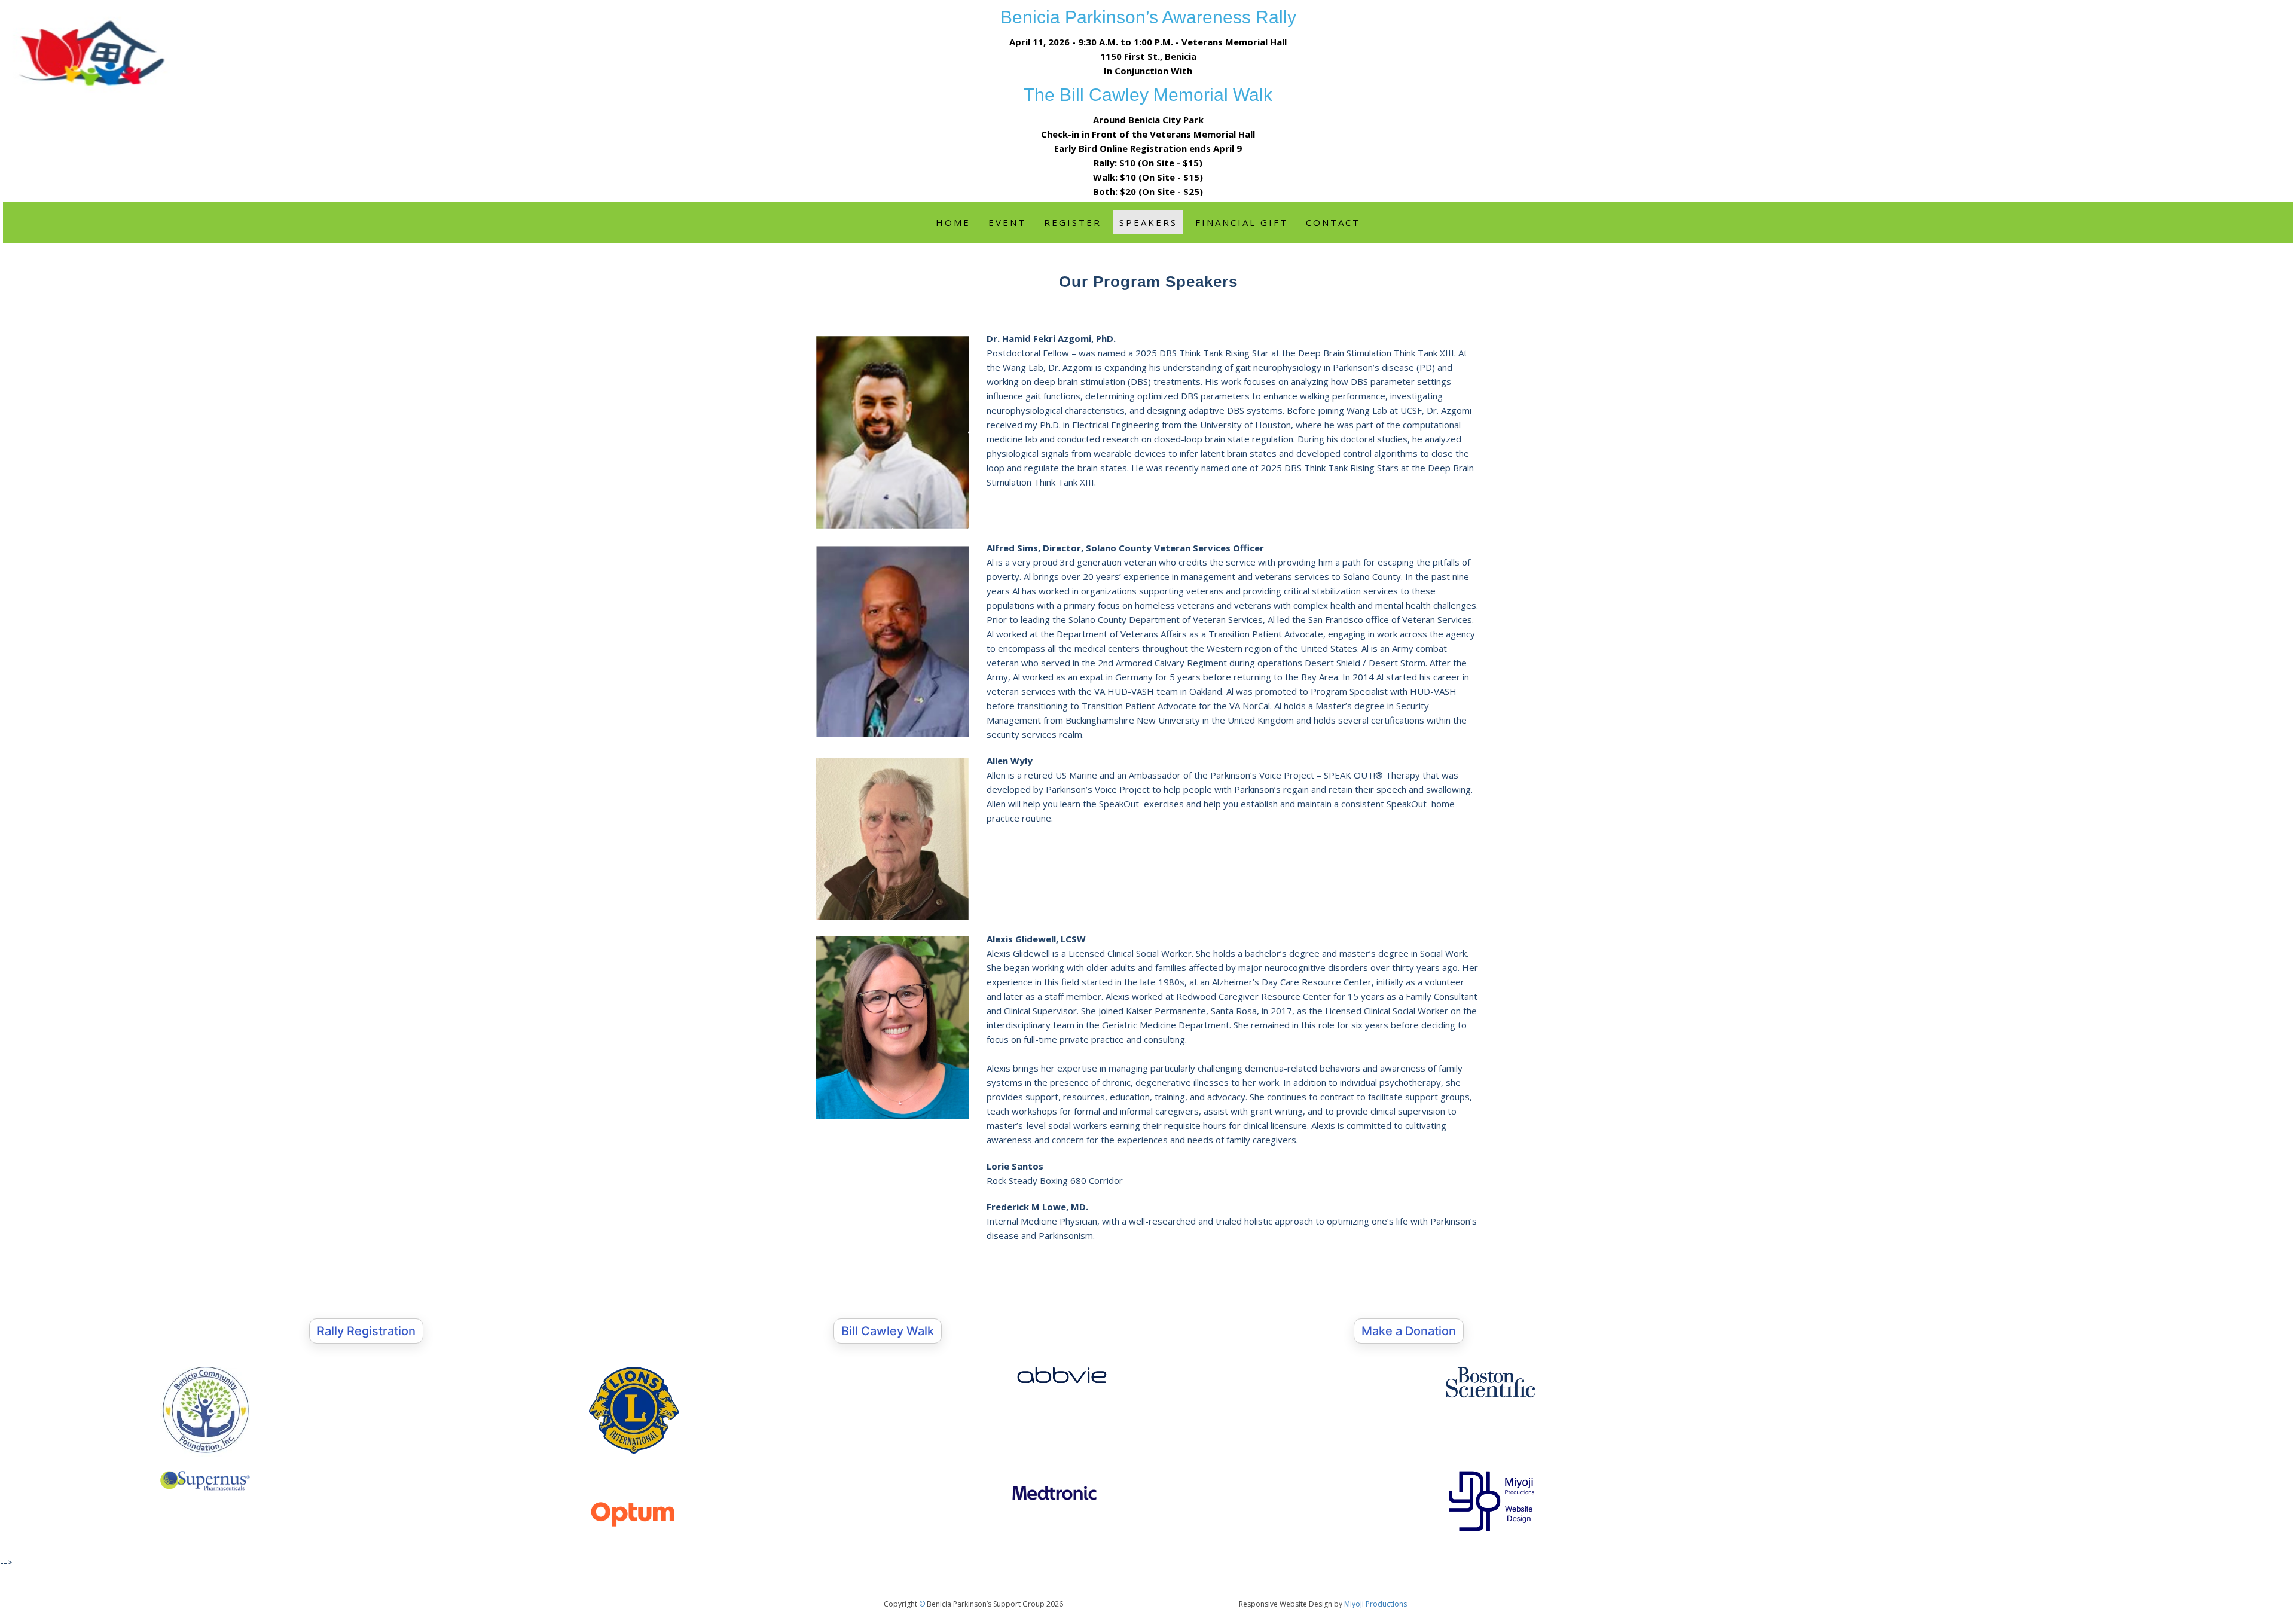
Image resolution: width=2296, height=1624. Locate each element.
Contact (1333, 222)
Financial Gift (1242, 222)
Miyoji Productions (1376, 1604)
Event (1007, 222)
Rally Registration (366, 1331)
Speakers (1148, 222)
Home (953, 222)
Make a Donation (1409, 1331)
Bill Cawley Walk (888, 1331)
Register (1073, 222)
